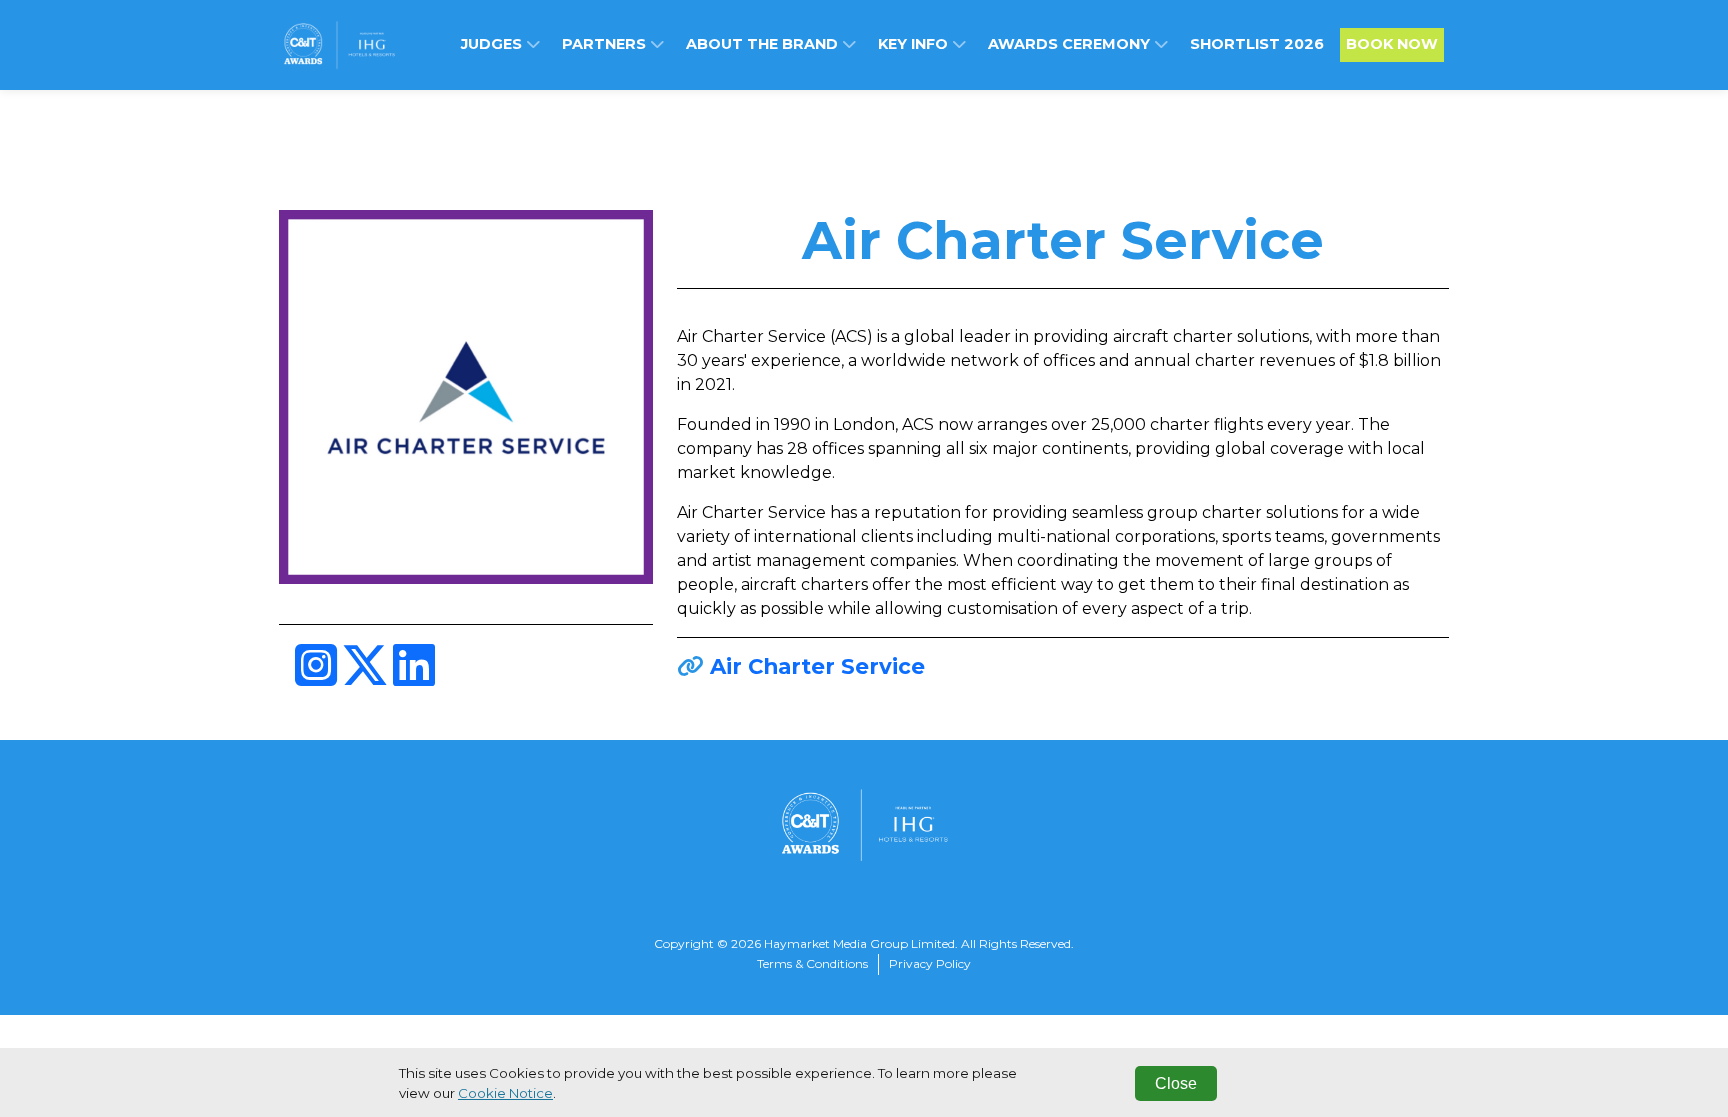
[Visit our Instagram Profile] (318, 677)
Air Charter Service (817, 666)
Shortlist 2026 (1257, 44)
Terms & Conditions (812, 963)
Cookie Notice (505, 1093)
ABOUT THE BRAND (764, 44)
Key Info (915, 44)
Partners (606, 44)
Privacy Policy (930, 963)
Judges (493, 44)
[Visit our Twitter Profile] (367, 677)
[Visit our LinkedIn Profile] (414, 677)
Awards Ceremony (1071, 44)
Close (1176, 1083)
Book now (1392, 44)
